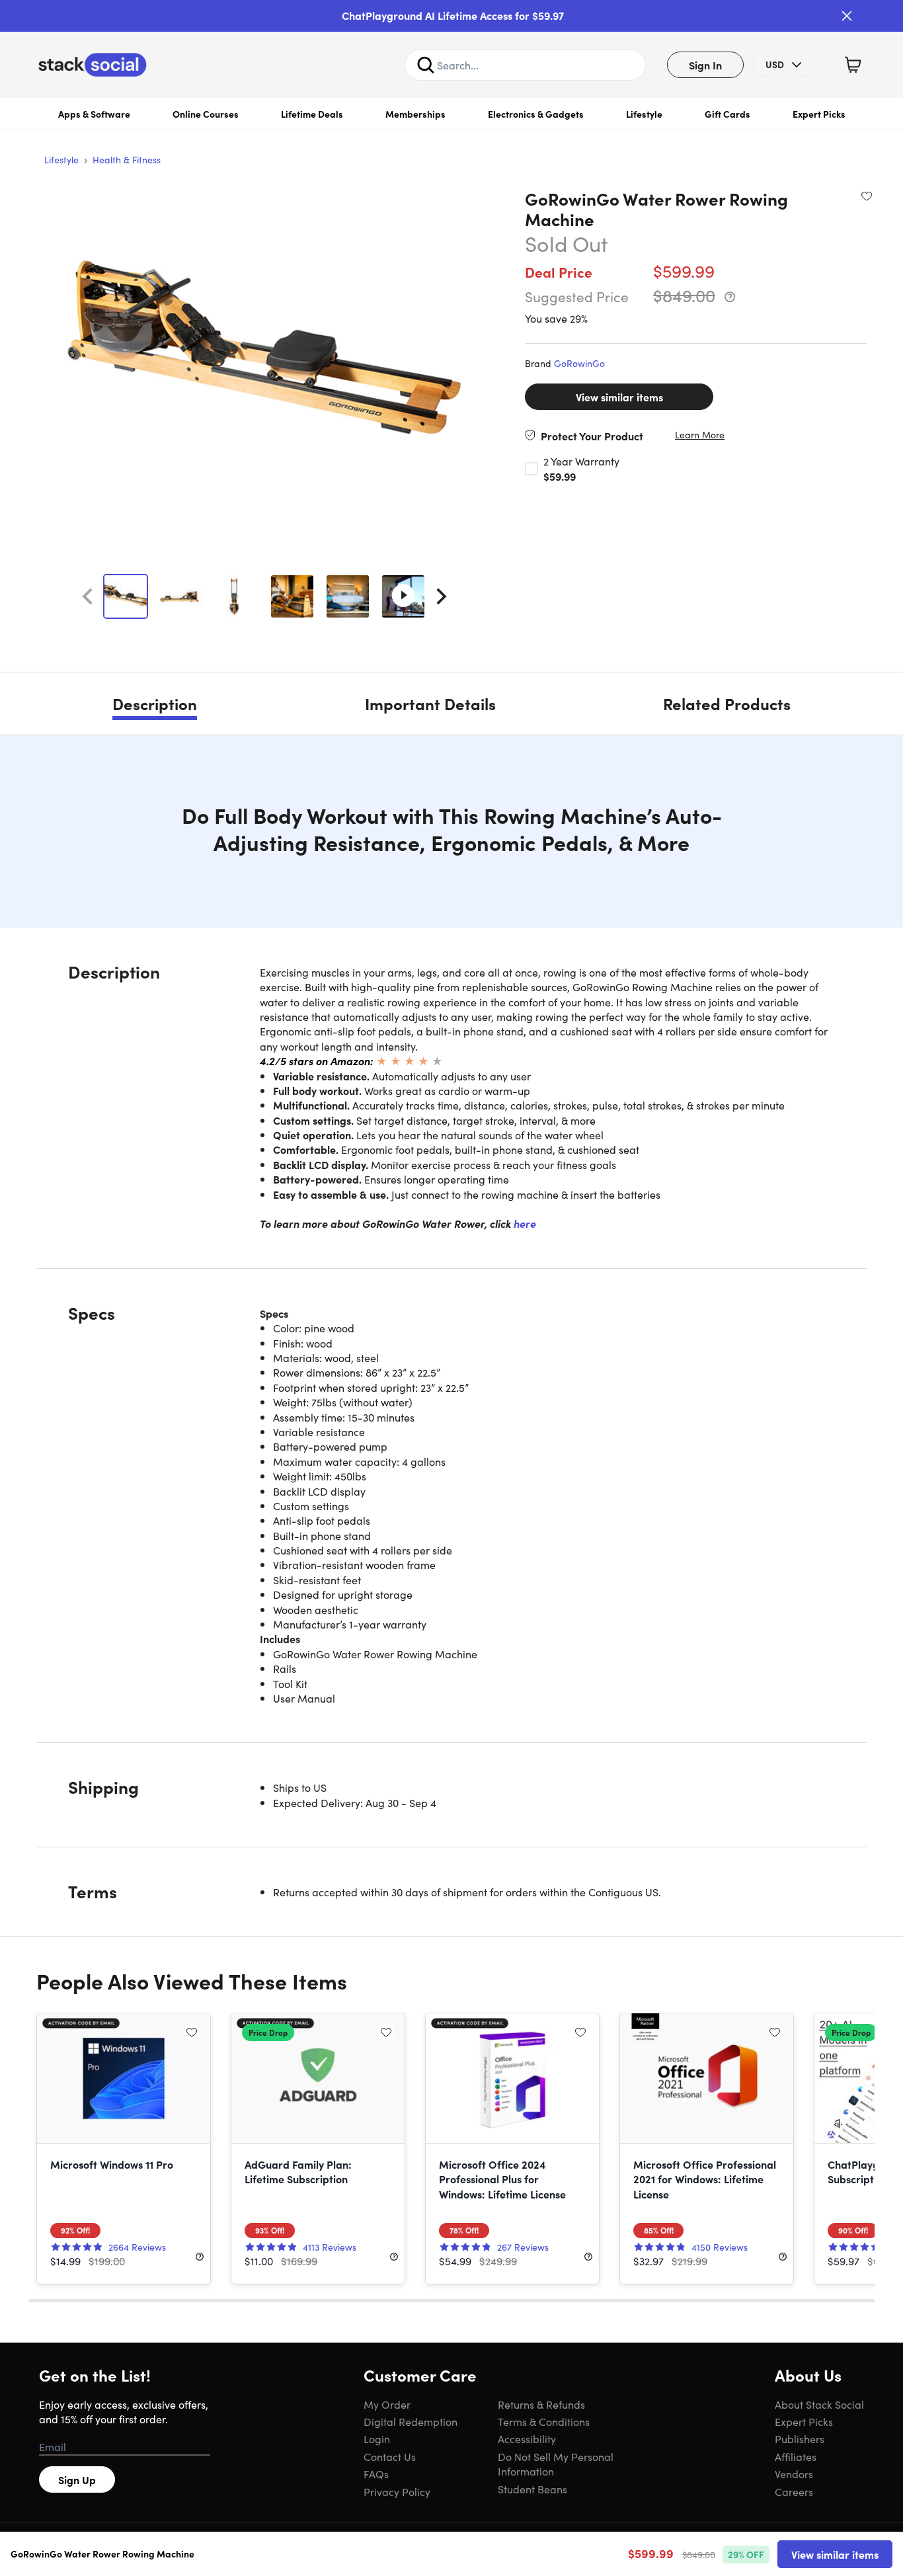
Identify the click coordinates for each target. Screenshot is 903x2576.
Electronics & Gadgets (536, 114)
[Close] (847, 16)
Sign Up (77, 2479)
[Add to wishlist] (867, 196)
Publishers (800, 2438)
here (525, 1223)
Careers (794, 2491)
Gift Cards (727, 114)
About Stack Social (819, 2404)
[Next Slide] (442, 596)
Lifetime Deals (312, 114)
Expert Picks (819, 114)
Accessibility (527, 2438)
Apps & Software (94, 114)
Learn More (700, 435)
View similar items (619, 397)
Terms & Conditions (544, 2421)
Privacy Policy (397, 2491)
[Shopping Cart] (853, 65)
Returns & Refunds (541, 2404)
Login (377, 2438)
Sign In (705, 65)
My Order (387, 2404)
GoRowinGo (579, 363)
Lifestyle (644, 114)
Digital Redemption (411, 2421)
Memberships (415, 114)
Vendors (794, 2474)
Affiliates (796, 2456)
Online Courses (206, 114)
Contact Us (390, 2456)
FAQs (376, 2474)
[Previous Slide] (87, 596)
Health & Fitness (127, 159)
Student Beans (532, 2489)
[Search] (426, 65)
